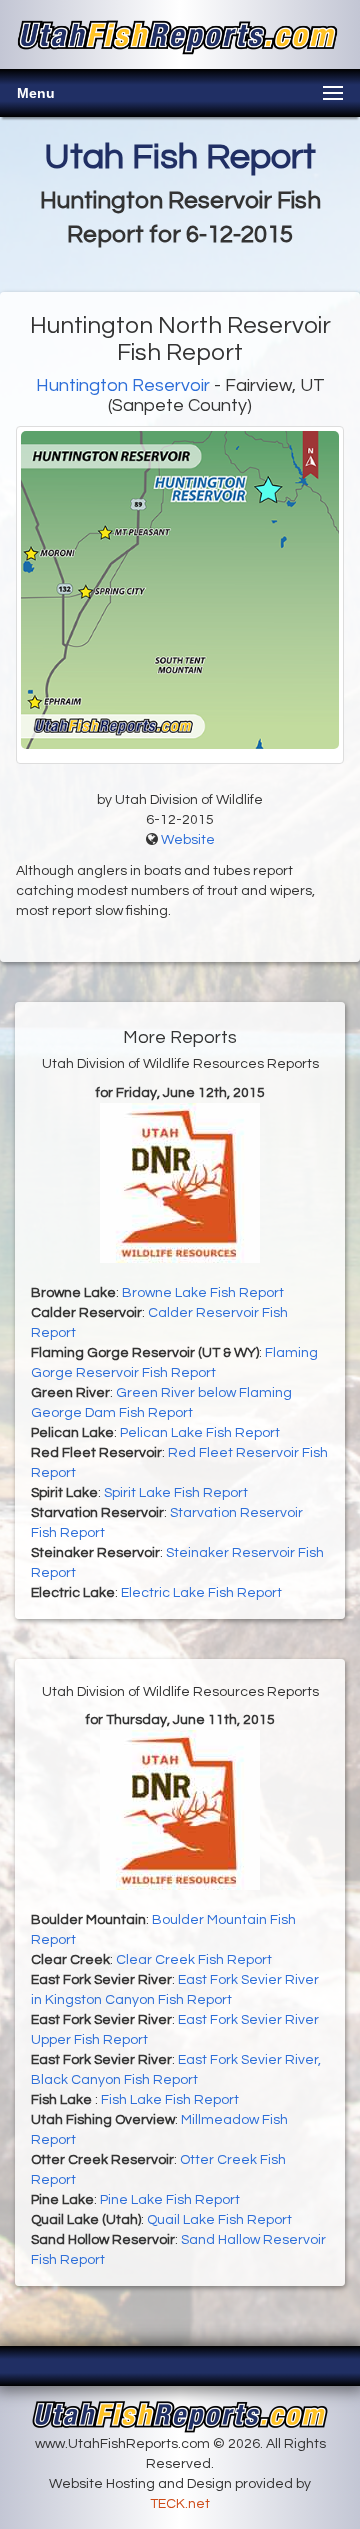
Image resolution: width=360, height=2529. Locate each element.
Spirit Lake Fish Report (176, 1493)
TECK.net (180, 2504)
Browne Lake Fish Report (203, 1293)
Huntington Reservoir (123, 385)
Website (188, 840)
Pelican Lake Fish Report (200, 1433)
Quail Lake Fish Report (219, 2220)
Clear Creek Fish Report (194, 1960)
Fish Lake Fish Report (170, 2100)
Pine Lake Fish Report (170, 2200)
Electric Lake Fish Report (201, 1593)
